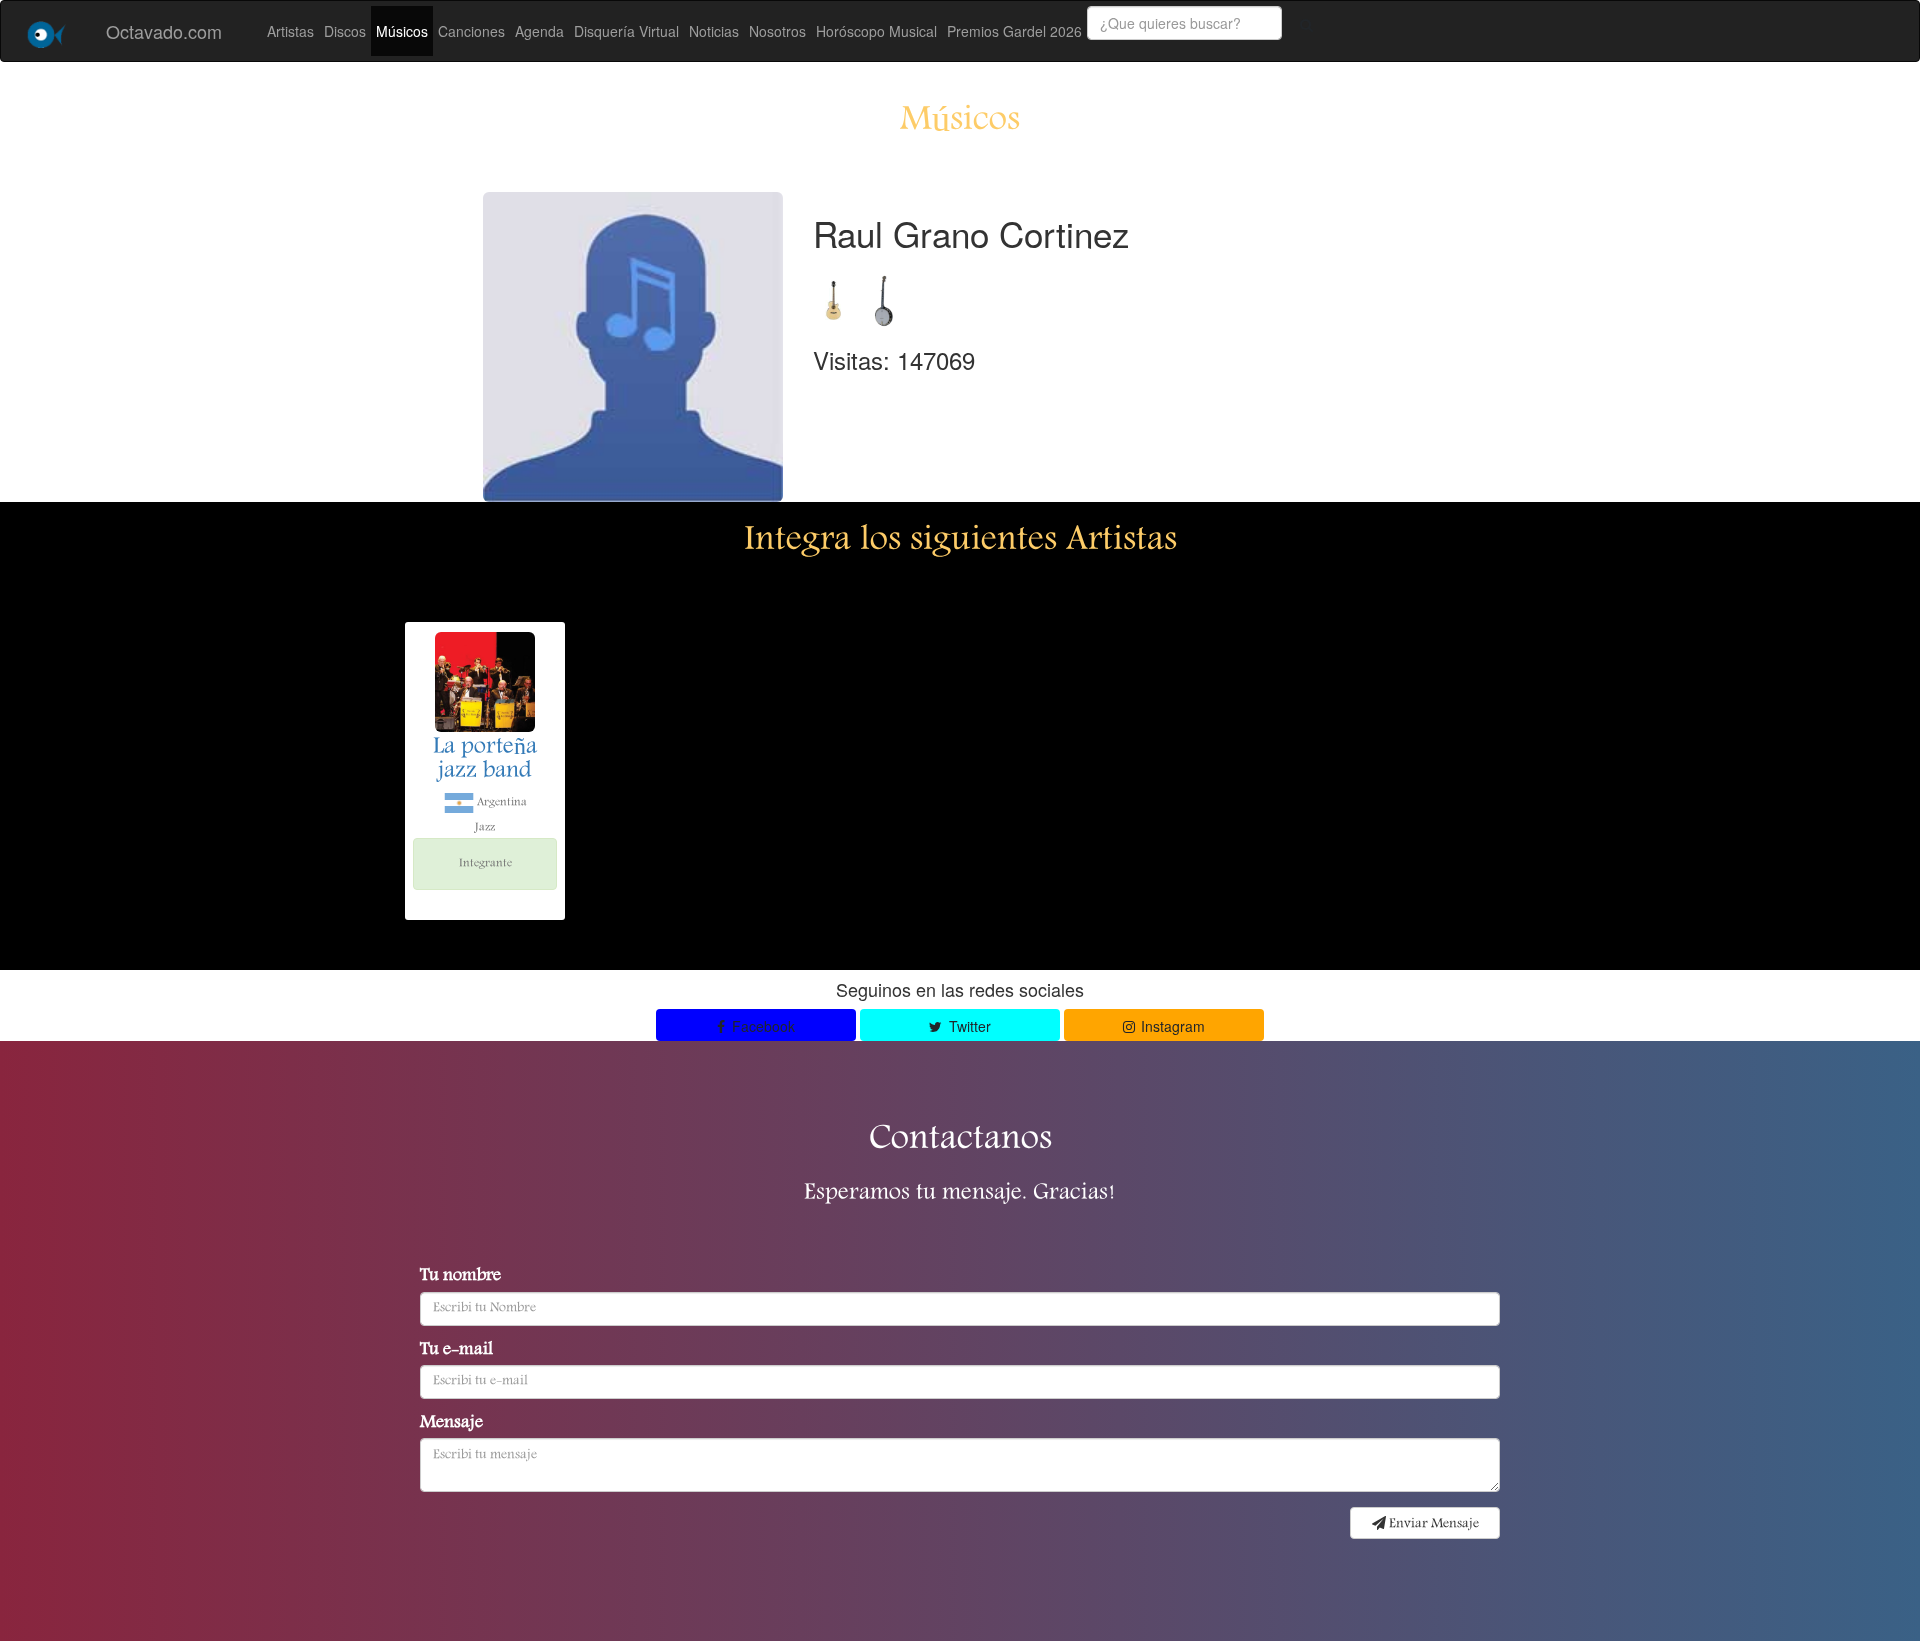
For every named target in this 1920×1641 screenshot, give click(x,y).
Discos (345, 31)
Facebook (761, 1026)
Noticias (714, 31)
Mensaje (451, 1424)
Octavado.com (164, 31)
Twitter (968, 1026)
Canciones (471, 31)
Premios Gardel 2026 (1014, 31)
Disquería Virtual (626, 31)
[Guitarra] (838, 295)
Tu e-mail (456, 1351)
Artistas (290, 31)
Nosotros (777, 31)
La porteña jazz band (485, 760)
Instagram (1171, 1026)
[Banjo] (883, 295)
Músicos (402, 31)
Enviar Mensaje (1432, 1524)
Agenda (539, 31)
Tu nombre (460, 1277)
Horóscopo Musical (876, 31)
